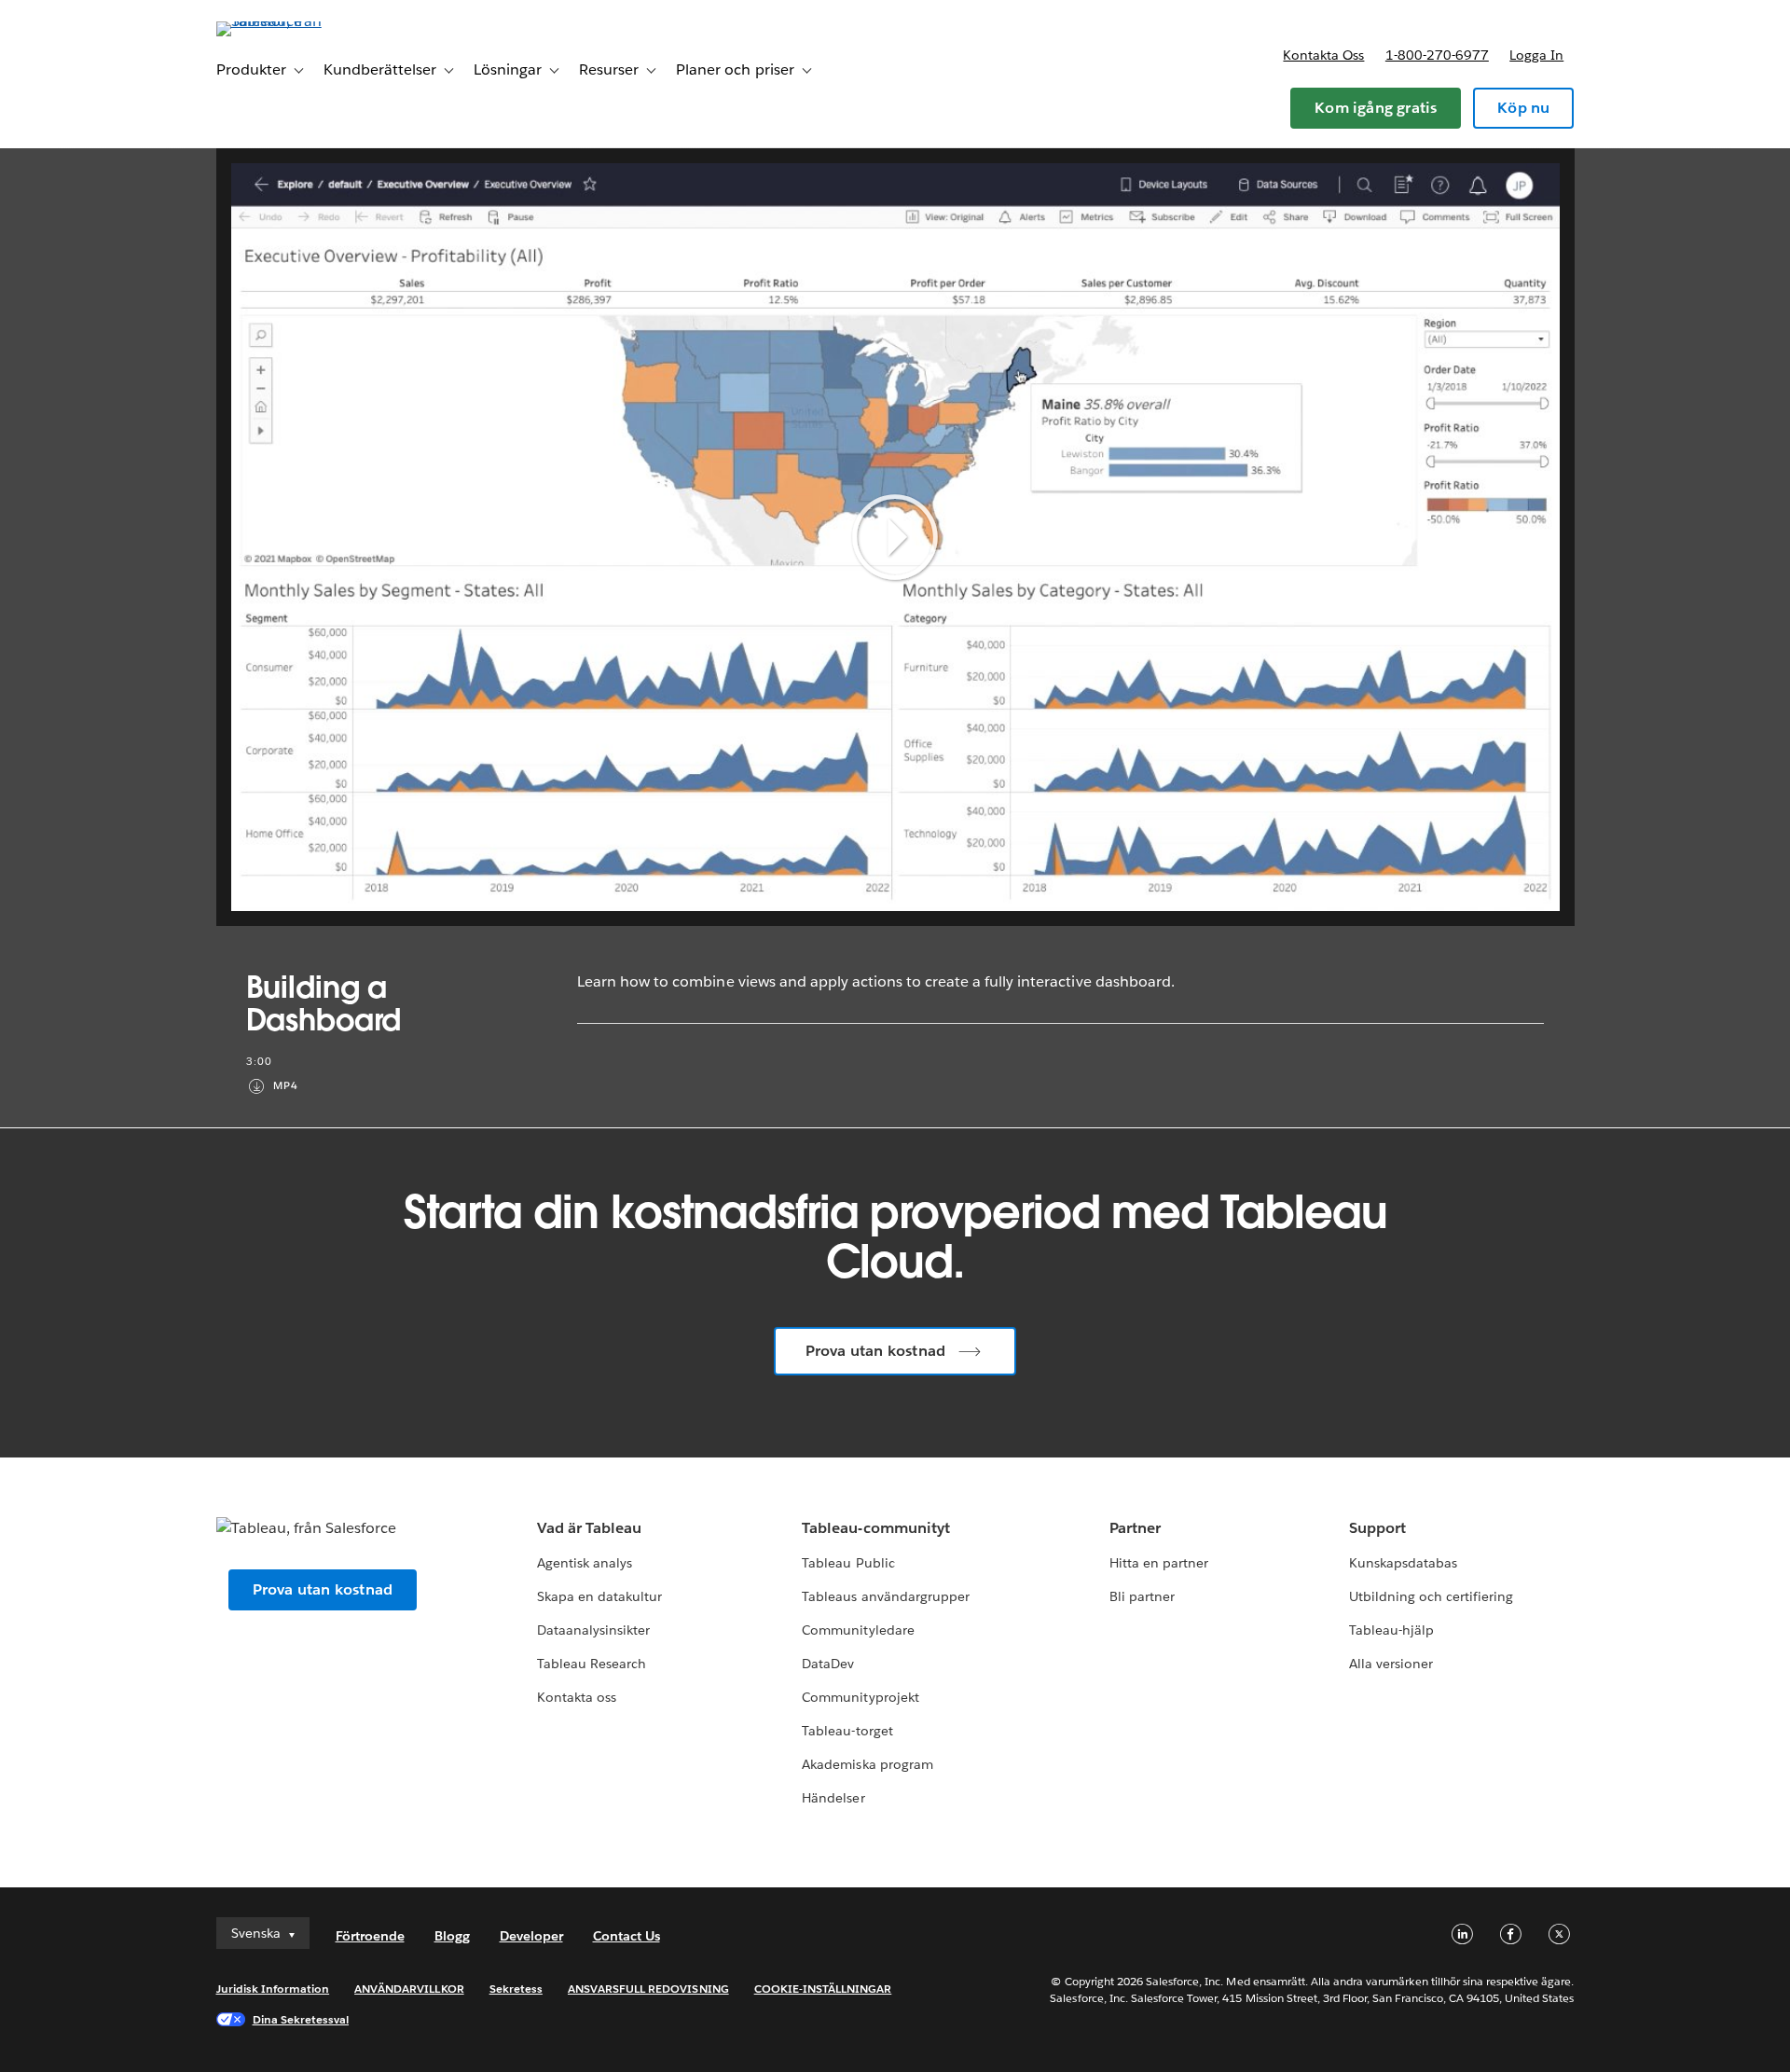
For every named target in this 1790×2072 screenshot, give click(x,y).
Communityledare (858, 1630)
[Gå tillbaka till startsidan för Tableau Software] (296, 21)
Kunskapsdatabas (1403, 1563)
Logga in (1536, 55)
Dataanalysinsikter (593, 1630)
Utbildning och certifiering (1432, 1596)
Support (1377, 1528)
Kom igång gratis (1376, 108)
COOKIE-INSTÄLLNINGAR (823, 1989)
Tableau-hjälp (1391, 1630)
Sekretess (516, 1989)
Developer (531, 1936)
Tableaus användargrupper (885, 1596)
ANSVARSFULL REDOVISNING (648, 1989)
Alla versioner (1391, 1664)
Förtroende (370, 1936)
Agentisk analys (585, 1563)
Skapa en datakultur (599, 1596)
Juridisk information (273, 1989)
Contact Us (626, 1936)
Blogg (452, 1936)
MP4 (286, 1086)
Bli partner (1142, 1596)
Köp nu (1523, 108)
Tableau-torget (847, 1731)
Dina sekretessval (301, 2019)
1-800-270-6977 (1437, 55)
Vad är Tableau (589, 1528)
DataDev (828, 1664)
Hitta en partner (1159, 1563)
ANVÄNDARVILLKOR (409, 1989)
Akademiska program (867, 1764)
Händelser (833, 1798)
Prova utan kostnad (876, 1351)
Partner (1135, 1528)
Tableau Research (592, 1664)
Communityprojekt (860, 1697)
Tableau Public (848, 1563)
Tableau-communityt (875, 1528)
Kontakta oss (1323, 55)
